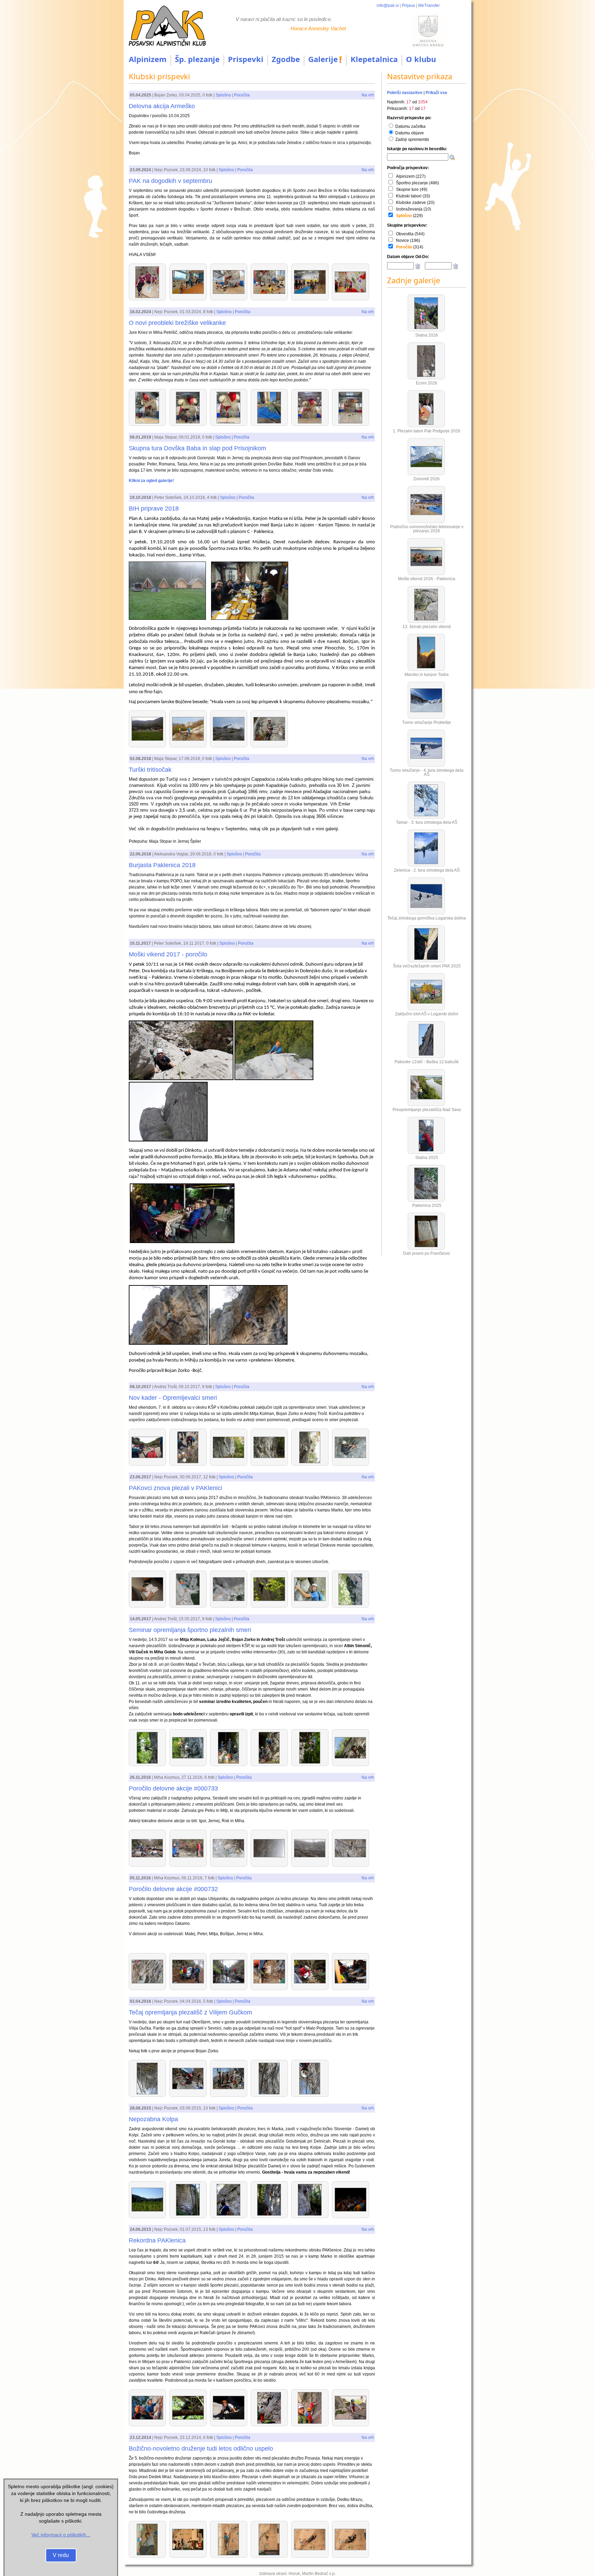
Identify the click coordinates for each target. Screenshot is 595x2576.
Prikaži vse (436, 93)
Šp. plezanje (197, 59)
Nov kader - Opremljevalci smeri (173, 1398)
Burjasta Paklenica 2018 (162, 865)
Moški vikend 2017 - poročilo (168, 954)
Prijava (408, 6)
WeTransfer (429, 6)
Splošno (223, 95)
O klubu (421, 59)
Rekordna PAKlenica (157, 2240)
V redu (61, 2555)
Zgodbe (286, 59)
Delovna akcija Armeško (162, 106)
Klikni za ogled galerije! (151, 481)
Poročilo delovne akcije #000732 (173, 1889)
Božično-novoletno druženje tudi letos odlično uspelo (201, 2449)
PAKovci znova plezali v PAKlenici (175, 1488)
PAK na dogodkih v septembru (170, 181)
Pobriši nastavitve (405, 93)
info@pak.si (388, 6)
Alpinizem (148, 59)
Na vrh (368, 95)
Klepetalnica (374, 59)
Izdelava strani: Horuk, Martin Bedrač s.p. (297, 2574)
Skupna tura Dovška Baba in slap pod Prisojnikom (197, 448)
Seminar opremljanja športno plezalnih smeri (190, 1630)
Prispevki (246, 59)
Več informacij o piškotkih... (61, 2535)
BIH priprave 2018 (154, 509)
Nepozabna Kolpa (153, 2119)
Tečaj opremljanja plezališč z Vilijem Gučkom (190, 2012)
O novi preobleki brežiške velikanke (177, 323)
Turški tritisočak (150, 770)
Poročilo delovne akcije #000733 (173, 1788)
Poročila (242, 95)
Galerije (323, 59)
